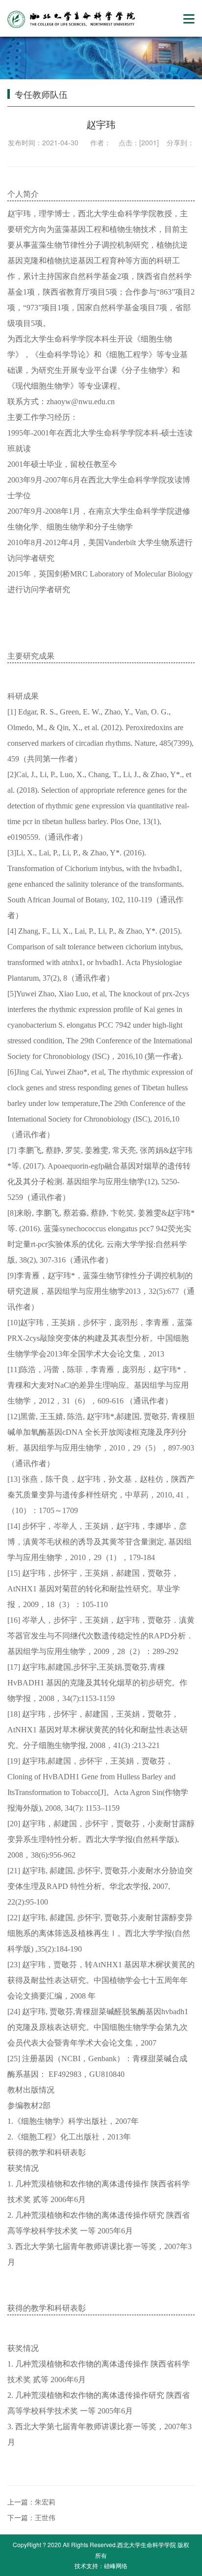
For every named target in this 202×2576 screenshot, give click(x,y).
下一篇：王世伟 (31, 2517)
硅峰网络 (116, 2565)
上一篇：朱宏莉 (31, 2502)
